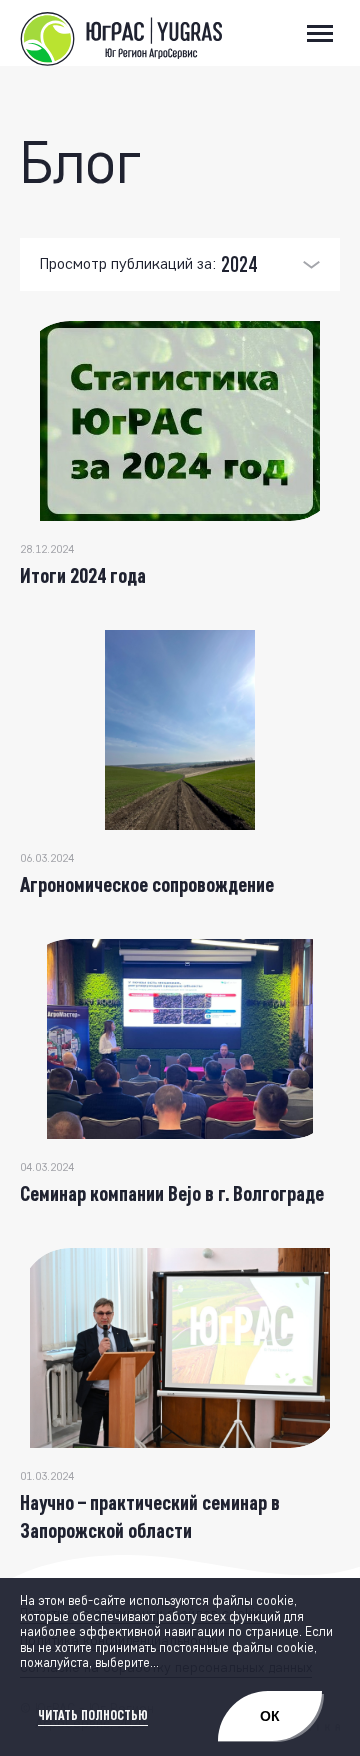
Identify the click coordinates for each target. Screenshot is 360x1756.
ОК (270, 1716)
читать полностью (93, 1716)
